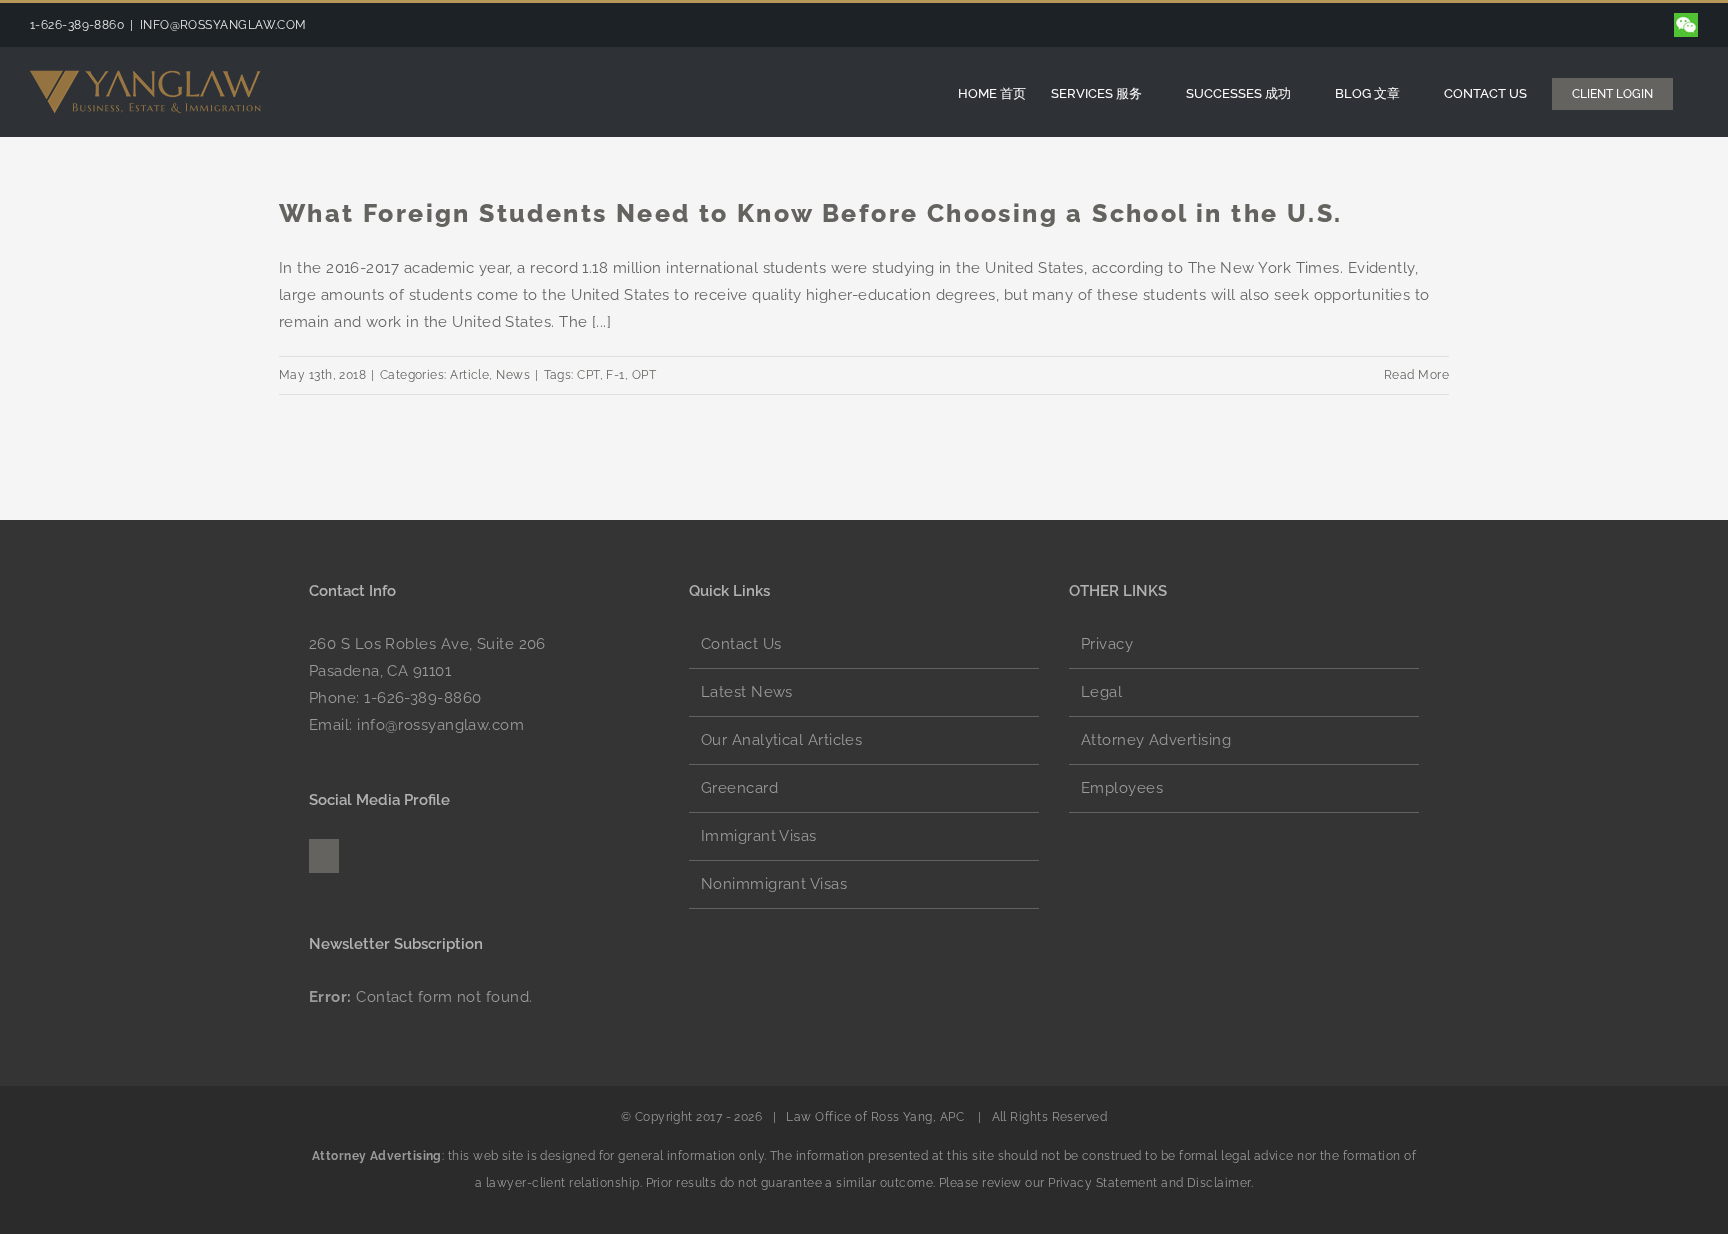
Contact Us (741, 644)
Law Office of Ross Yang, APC (875, 1117)
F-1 (615, 375)
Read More (1416, 375)
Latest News (747, 692)
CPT (588, 375)
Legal (1101, 692)
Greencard (739, 788)
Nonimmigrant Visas (774, 884)
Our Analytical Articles (781, 740)
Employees (1122, 788)
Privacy (1107, 644)
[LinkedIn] (324, 856)
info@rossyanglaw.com (440, 725)
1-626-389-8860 (422, 698)
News (513, 375)
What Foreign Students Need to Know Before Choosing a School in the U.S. (810, 213)
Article (469, 375)
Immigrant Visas (759, 836)
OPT (644, 375)
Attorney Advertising (1156, 740)
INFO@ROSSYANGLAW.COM (223, 25)
